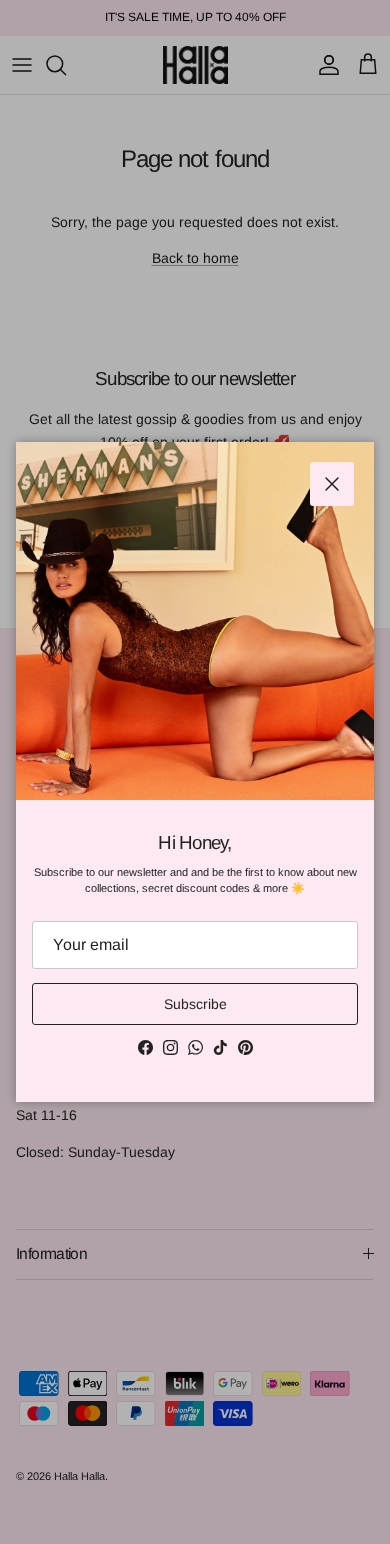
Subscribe (195, 1004)
